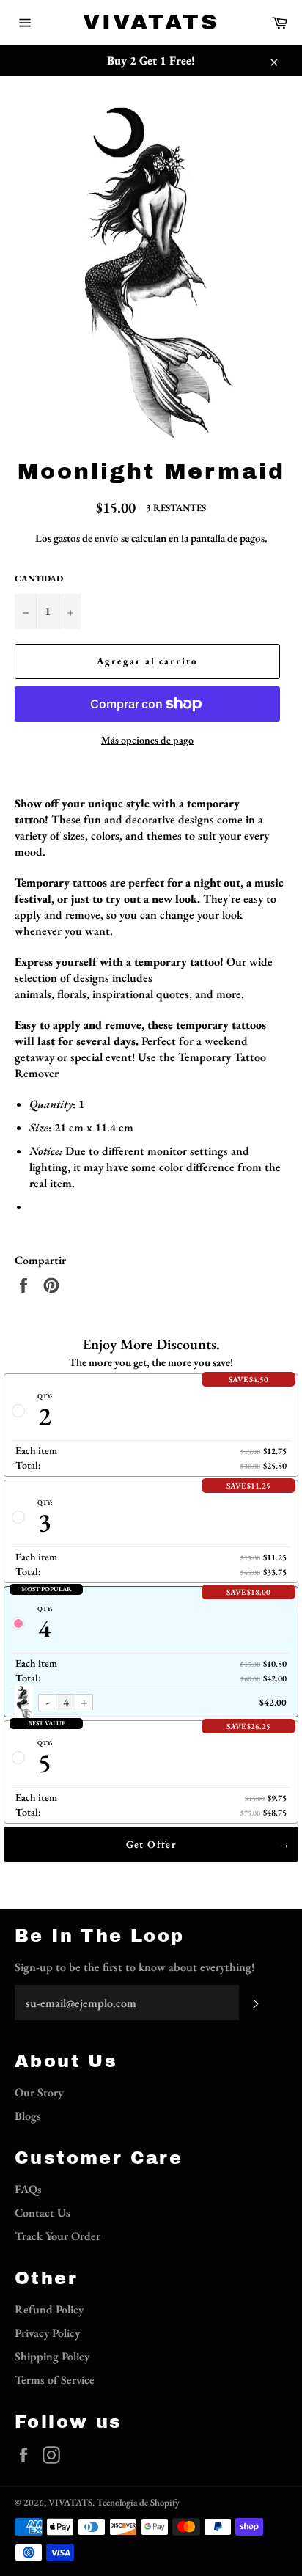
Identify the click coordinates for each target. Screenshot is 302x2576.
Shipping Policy (52, 2356)
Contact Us (43, 2213)
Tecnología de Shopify (138, 2502)
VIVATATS (151, 22)
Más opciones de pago (147, 740)
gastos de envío (86, 538)
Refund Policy (49, 2309)
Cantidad (39, 579)
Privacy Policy (47, 2333)
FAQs (28, 2189)
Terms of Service (55, 2380)
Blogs (28, 2116)
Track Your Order (58, 2236)
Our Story (39, 2092)
